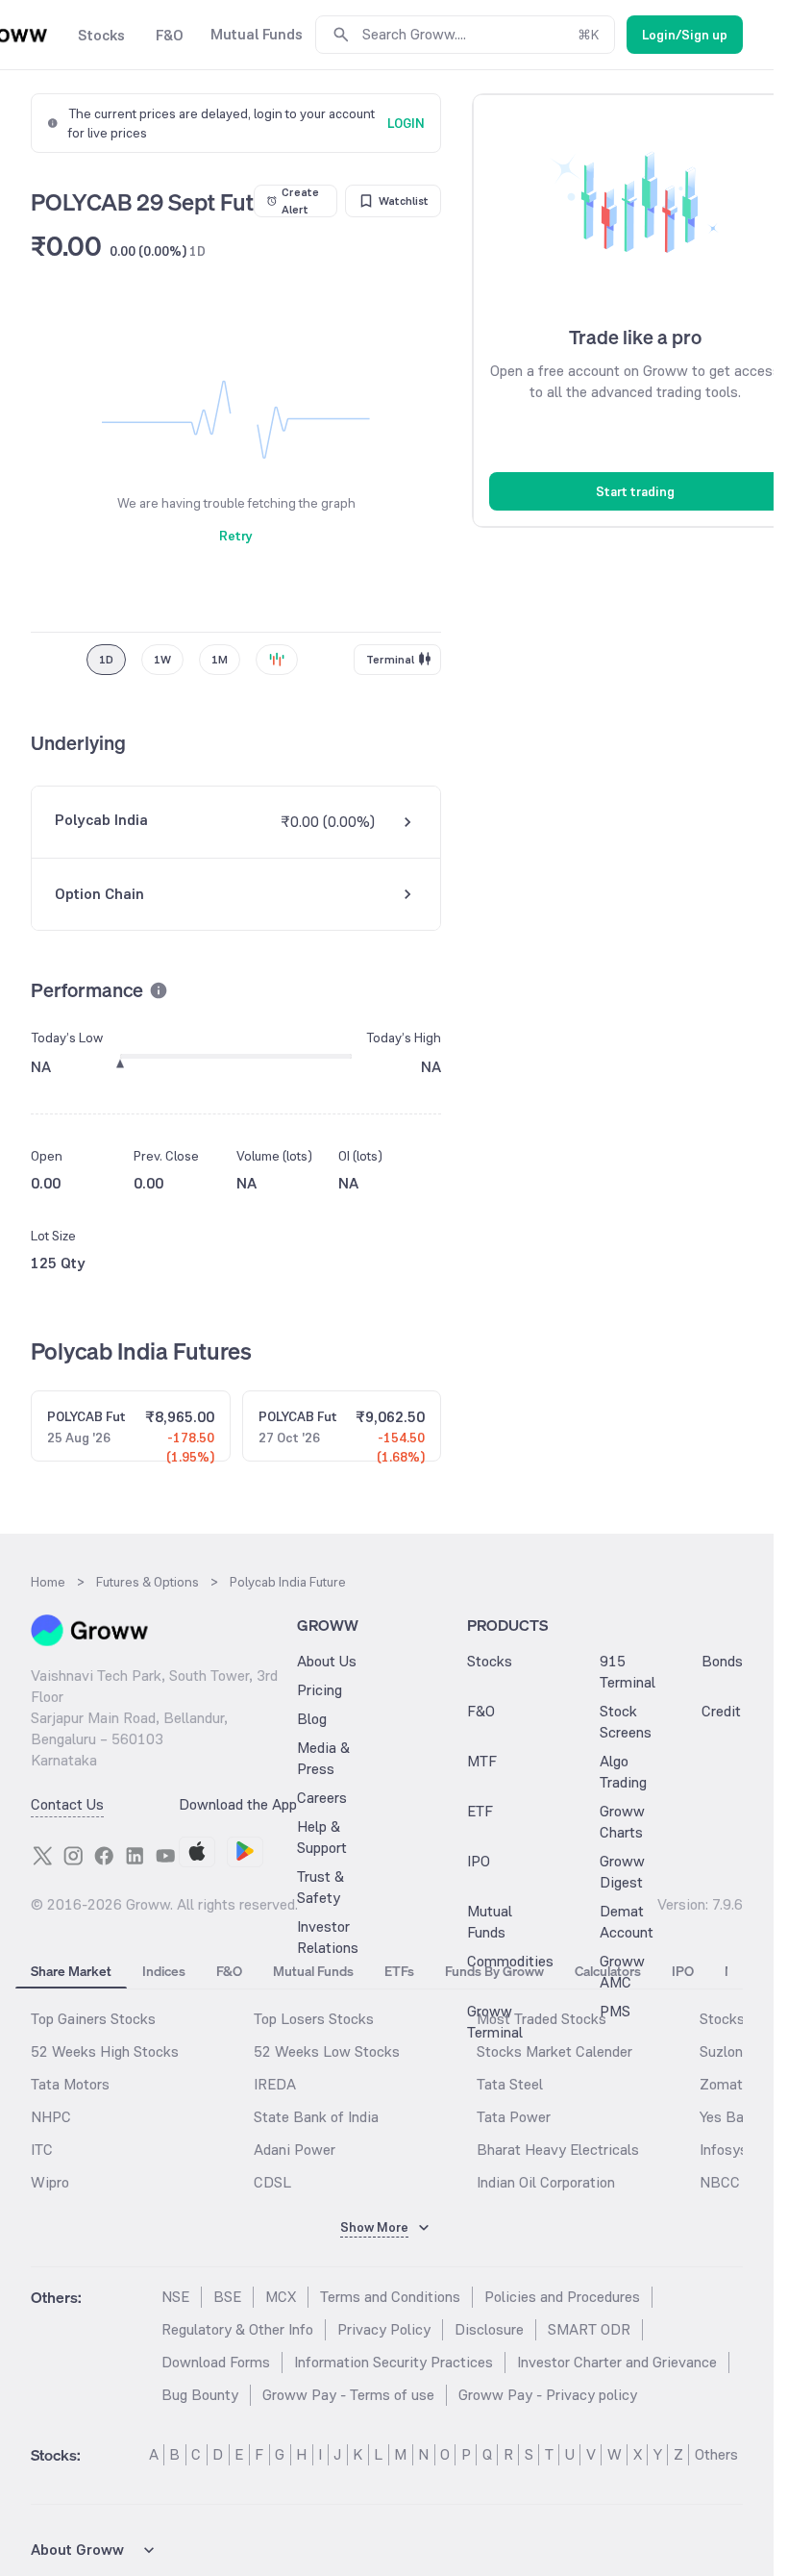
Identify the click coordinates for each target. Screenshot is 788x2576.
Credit (721, 1711)
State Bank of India (316, 2117)
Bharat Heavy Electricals (558, 2150)
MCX (281, 2297)
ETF (480, 1811)
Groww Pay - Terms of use (348, 2395)
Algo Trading (623, 1772)
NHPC (51, 2117)
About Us (327, 1661)
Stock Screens (626, 1722)
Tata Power (514, 2117)
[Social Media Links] (42, 1856)
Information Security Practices (394, 2362)
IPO (479, 1861)
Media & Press (323, 1758)
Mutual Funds (490, 1922)
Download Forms (216, 2362)
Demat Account (627, 1922)
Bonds (722, 1661)
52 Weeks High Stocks (105, 2051)
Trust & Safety (320, 1887)
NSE (175, 2297)
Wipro (50, 2182)
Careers (322, 1798)
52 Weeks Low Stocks (327, 2051)
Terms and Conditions (390, 2297)
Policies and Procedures (562, 2297)
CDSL (272, 2182)
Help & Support (322, 1837)
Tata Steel (510, 2084)
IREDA (275, 2084)
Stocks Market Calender (554, 2051)
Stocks (490, 1661)
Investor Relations (328, 1937)
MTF (482, 1761)
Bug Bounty (200, 2395)
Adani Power (295, 2150)
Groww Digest (622, 1872)
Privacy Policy (384, 2329)
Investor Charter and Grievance (617, 2362)
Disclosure (489, 2329)
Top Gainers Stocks (93, 2019)
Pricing (320, 1690)
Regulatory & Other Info (237, 2329)
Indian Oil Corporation (546, 2182)
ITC (42, 2150)
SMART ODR (589, 2329)
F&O (481, 1711)
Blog (312, 1719)
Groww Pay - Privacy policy (548, 2395)
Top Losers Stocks (314, 2019)
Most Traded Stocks (542, 2019)
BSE (227, 2297)
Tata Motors (70, 2084)
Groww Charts (622, 1822)
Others (716, 2454)
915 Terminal (628, 1672)
